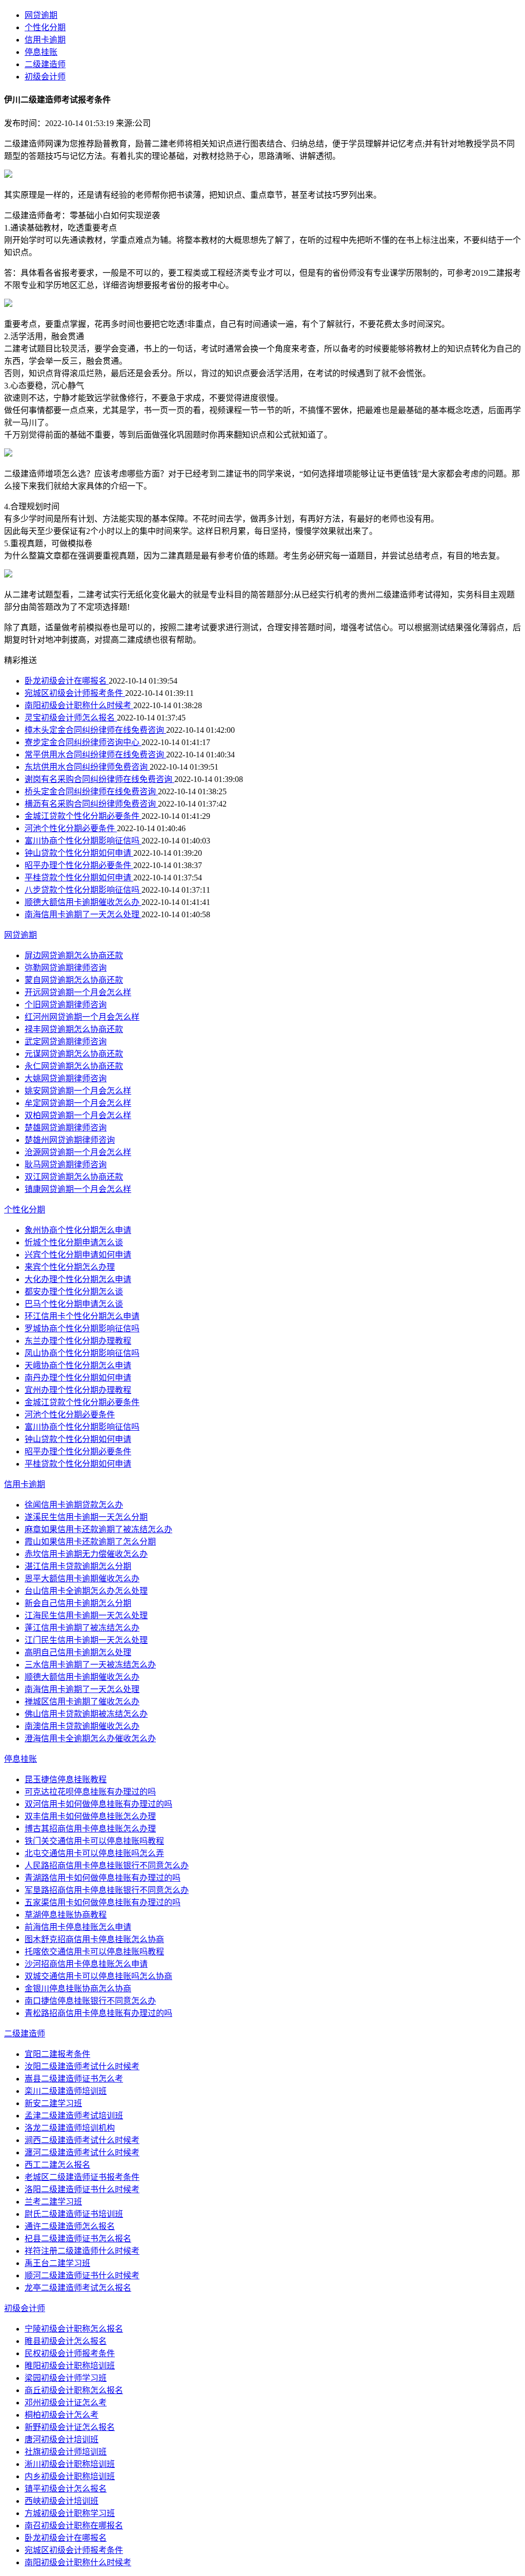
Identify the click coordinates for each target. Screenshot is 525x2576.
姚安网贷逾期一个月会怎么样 (78, 1091)
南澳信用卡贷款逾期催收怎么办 (82, 1726)
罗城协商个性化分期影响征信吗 (82, 1328)
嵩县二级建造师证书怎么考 (74, 2079)
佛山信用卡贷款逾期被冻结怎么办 (86, 1714)
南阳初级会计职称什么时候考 (79, 705)
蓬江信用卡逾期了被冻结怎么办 (82, 1628)
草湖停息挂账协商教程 (66, 1915)
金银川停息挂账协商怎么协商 (78, 1988)
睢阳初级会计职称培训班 (70, 2366)
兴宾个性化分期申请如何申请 (78, 1255)
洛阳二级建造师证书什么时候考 (82, 2189)
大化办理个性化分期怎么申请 (78, 1279)
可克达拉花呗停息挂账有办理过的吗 (90, 1792)
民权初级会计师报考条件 (70, 2353)
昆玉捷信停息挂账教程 (66, 1779)
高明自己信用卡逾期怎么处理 (78, 1652)
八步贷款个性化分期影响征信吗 (83, 890)
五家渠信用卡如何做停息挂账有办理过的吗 (103, 1902)
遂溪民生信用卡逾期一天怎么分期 (86, 1517)
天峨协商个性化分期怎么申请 (78, 1365)
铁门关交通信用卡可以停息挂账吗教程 (94, 1841)
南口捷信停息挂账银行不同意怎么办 (90, 2001)
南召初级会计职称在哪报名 (74, 2526)
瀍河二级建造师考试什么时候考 (82, 2152)
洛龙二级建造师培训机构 (70, 2128)
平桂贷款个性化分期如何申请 (79, 878)
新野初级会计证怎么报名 (70, 2427)
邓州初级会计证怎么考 (66, 2403)
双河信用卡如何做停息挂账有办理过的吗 (98, 1804)
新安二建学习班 (53, 2103)
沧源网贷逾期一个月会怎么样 (78, 1152)
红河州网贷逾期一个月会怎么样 (82, 1017)
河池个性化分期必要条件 (71, 828)
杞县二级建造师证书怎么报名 (78, 2239)
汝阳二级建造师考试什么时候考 (82, 2066)
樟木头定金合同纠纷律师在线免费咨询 (95, 730)
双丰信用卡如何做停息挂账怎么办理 (90, 1816)
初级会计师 (45, 77)
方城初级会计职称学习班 (70, 2513)
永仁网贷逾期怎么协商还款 (74, 1066)
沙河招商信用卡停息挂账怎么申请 (86, 1964)
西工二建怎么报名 (57, 2165)
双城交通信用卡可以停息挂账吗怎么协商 (98, 1976)
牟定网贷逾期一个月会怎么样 (78, 1103)
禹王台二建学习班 (57, 2263)
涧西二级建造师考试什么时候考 (82, 2140)
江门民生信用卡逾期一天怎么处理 (86, 1640)
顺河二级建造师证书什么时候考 (82, 2275)
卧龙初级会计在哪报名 (67, 681)
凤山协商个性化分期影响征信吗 (82, 1353)
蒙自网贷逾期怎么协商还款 (74, 980)
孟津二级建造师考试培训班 (74, 2116)
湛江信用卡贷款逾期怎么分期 (78, 1566)
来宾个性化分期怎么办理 (70, 1267)
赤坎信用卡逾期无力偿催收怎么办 (86, 1554)
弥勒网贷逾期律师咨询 (66, 968)
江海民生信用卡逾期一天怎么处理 (86, 1615)
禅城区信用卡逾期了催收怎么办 (82, 1702)
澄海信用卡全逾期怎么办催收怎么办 (90, 1738)
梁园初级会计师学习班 (66, 2378)
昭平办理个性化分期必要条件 (79, 865)
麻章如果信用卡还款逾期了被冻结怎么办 (98, 1529)
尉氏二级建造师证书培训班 (74, 2214)
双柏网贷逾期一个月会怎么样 (78, 1115)
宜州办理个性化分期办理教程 (78, 1390)
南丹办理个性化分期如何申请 (78, 1378)
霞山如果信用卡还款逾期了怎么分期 (90, 1542)
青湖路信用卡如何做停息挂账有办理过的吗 (103, 1878)
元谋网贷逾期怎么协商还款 (74, 1054)
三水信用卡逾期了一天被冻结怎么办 (90, 1665)
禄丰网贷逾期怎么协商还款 (74, 1029)
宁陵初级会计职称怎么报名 (74, 2329)
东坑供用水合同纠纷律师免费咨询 (87, 767)
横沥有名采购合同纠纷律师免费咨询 (91, 804)
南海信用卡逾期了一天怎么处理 (83, 914)
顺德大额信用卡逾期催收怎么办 (83, 902)
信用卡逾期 (45, 40)
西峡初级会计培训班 (62, 2501)
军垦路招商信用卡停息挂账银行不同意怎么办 (107, 1890)
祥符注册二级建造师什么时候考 (82, 2251)
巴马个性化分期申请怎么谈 (74, 1304)
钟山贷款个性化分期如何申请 (79, 853)
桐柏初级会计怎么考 (62, 2415)
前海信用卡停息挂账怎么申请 (78, 1927)
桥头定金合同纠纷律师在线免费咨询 (91, 791)
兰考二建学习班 (53, 2202)
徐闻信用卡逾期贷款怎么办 (74, 1505)
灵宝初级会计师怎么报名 (71, 718)
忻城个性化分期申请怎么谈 (74, 1242)
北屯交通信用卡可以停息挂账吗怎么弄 (94, 1853)
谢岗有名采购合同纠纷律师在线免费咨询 (99, 779)
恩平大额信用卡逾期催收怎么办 (82, 1579)
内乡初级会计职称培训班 (70, 2476)
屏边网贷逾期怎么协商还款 (74, 955)
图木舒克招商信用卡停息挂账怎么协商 (94, 1939)
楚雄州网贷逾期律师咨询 (70, 1140)
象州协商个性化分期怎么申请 (78, 1230)
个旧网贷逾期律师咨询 (66, 1005)
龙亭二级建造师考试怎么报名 (78, 2288)
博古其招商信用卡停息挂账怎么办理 (90, 1829)
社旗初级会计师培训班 (66, 2452)
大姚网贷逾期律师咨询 (66, 1078)
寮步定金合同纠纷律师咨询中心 (83, 742)
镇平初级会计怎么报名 (66, 2489)
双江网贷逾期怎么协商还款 (74, 1177)
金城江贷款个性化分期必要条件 (83, 816)
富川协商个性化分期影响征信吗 (83, 841)
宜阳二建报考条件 (57, 2054)
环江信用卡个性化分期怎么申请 (82, 1316)
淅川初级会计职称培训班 (70, 2464)
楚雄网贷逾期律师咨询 (66, 1128)
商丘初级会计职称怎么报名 (74, 2390)
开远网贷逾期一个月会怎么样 (78, 992)
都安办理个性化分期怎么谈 (74, 1292)
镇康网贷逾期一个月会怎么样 (78, 1189)
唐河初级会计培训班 (62, 2439)
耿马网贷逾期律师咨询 (66, 1165)
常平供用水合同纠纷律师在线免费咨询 (95, 755)
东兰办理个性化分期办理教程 (78, 1341)
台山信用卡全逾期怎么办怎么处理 (86, 1591)
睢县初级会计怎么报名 (66, 2341)
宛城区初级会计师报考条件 (75, 693)
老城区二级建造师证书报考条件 (82, 2177)
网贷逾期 (41, 15)
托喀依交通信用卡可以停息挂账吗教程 (94, 1952)
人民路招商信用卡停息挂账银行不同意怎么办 (107, 1866)
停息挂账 (41, 52)
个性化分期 (45, 27)
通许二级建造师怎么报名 (70, 2226)
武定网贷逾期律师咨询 (66, 1042)
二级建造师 (45, 64)
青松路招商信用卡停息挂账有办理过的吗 (98, 2013)
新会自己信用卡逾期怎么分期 (78, 1603)
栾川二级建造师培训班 (66, 2091)
